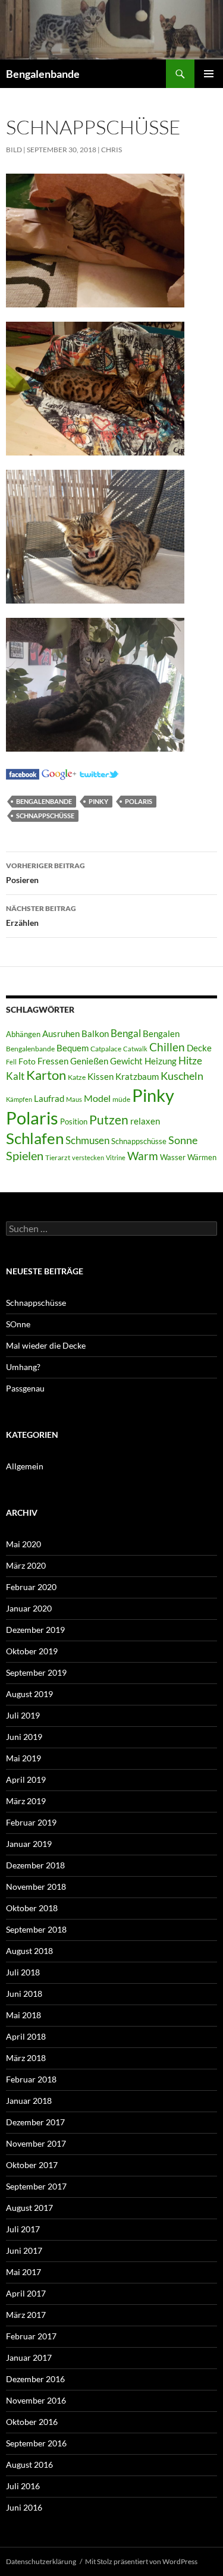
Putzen (109, 1120)
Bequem (73, 1048)
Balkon (95, 1034)
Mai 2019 (23, 1758)
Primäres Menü (209, 74)
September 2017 (36, 2186)
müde (121, 1099)
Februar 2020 (31, 1587)
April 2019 (26, 1779)
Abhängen (23, 1034)
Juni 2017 (24, 2250)
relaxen (145, 1121)
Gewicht (126, 1061)
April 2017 (26, 2293)
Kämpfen (19, 1099)
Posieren (45, 873)
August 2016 (29, 2465)
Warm (143, 1156)
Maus (74, 1099)
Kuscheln (182, 1076)
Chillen (167, 1047)
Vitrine (116, 1157)
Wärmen (202, 1157)
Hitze (190, 1061)
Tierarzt (58, 1157)
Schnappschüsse (45, 816)
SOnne (18, 1324)
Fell (11, 1062)
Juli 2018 (23, 1972)
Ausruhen (61, 1033)
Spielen (25, 1155)
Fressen (53, 1061)
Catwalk (135, 1049)
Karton (46, 1075)
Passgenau (25, 1388)
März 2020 (26, 1565)
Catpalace (106, 1049)
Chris (111, 150)
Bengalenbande (43, 74)
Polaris (139, 801)
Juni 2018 (24, 1994)
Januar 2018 (29, 2101)
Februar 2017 (31, 2336)
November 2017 (36, 2143)
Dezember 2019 (35, 1630)
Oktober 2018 (32, 1908)
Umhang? (23, 1367)
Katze (77, 1077)
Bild (14, 150)
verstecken (88, 1157)
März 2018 (26, 2058)
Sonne (183, 1140)
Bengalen (161, 1034)
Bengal (126, 1033)
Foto (27, 1061)
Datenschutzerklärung (41, 2561)
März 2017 (26, 2315)
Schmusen (87, 1141)
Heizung (161, 1061)
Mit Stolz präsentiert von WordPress (141, 2561)
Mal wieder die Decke (46, 1345)
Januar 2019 (29, 1844)
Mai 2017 (23, 2272)
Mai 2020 (23, 1544)
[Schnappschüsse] (23, 773)
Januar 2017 (29, 2357)
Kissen (100, 1077)
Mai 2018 (23, 2015)
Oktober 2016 (32, 2422)
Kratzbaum (137, 1076)
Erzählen (41, 916)
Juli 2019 (23, 1715)
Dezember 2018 (35, 1865)
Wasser (173, 1157)
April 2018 (26, 2036)
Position (74, 1121)
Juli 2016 (23, 2486)
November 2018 (36, 1887)
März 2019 (26, 1801)
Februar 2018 (31, 2079)
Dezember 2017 (35, 2122)
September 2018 (36, 1929)
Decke (199, 1048)
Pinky (98, 801)
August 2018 (29, 1951)
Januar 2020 (29, 1608)
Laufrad (49, 1099)
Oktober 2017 (32, 2165)
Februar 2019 (31, 1822)
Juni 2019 (24, 1737)
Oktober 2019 (32, 1651)
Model (97, 1098)
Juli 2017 (23, 2229)
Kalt (15, 1076)
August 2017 (29, 2208)
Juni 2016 (24, 2507)
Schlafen (35, 1138)
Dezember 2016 (35, 2379)
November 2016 (36, 2400)
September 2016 (36, 2443)
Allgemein (25, 1466)
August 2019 (29, 1694)
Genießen (89, 1061)
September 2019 (36, 1672)
